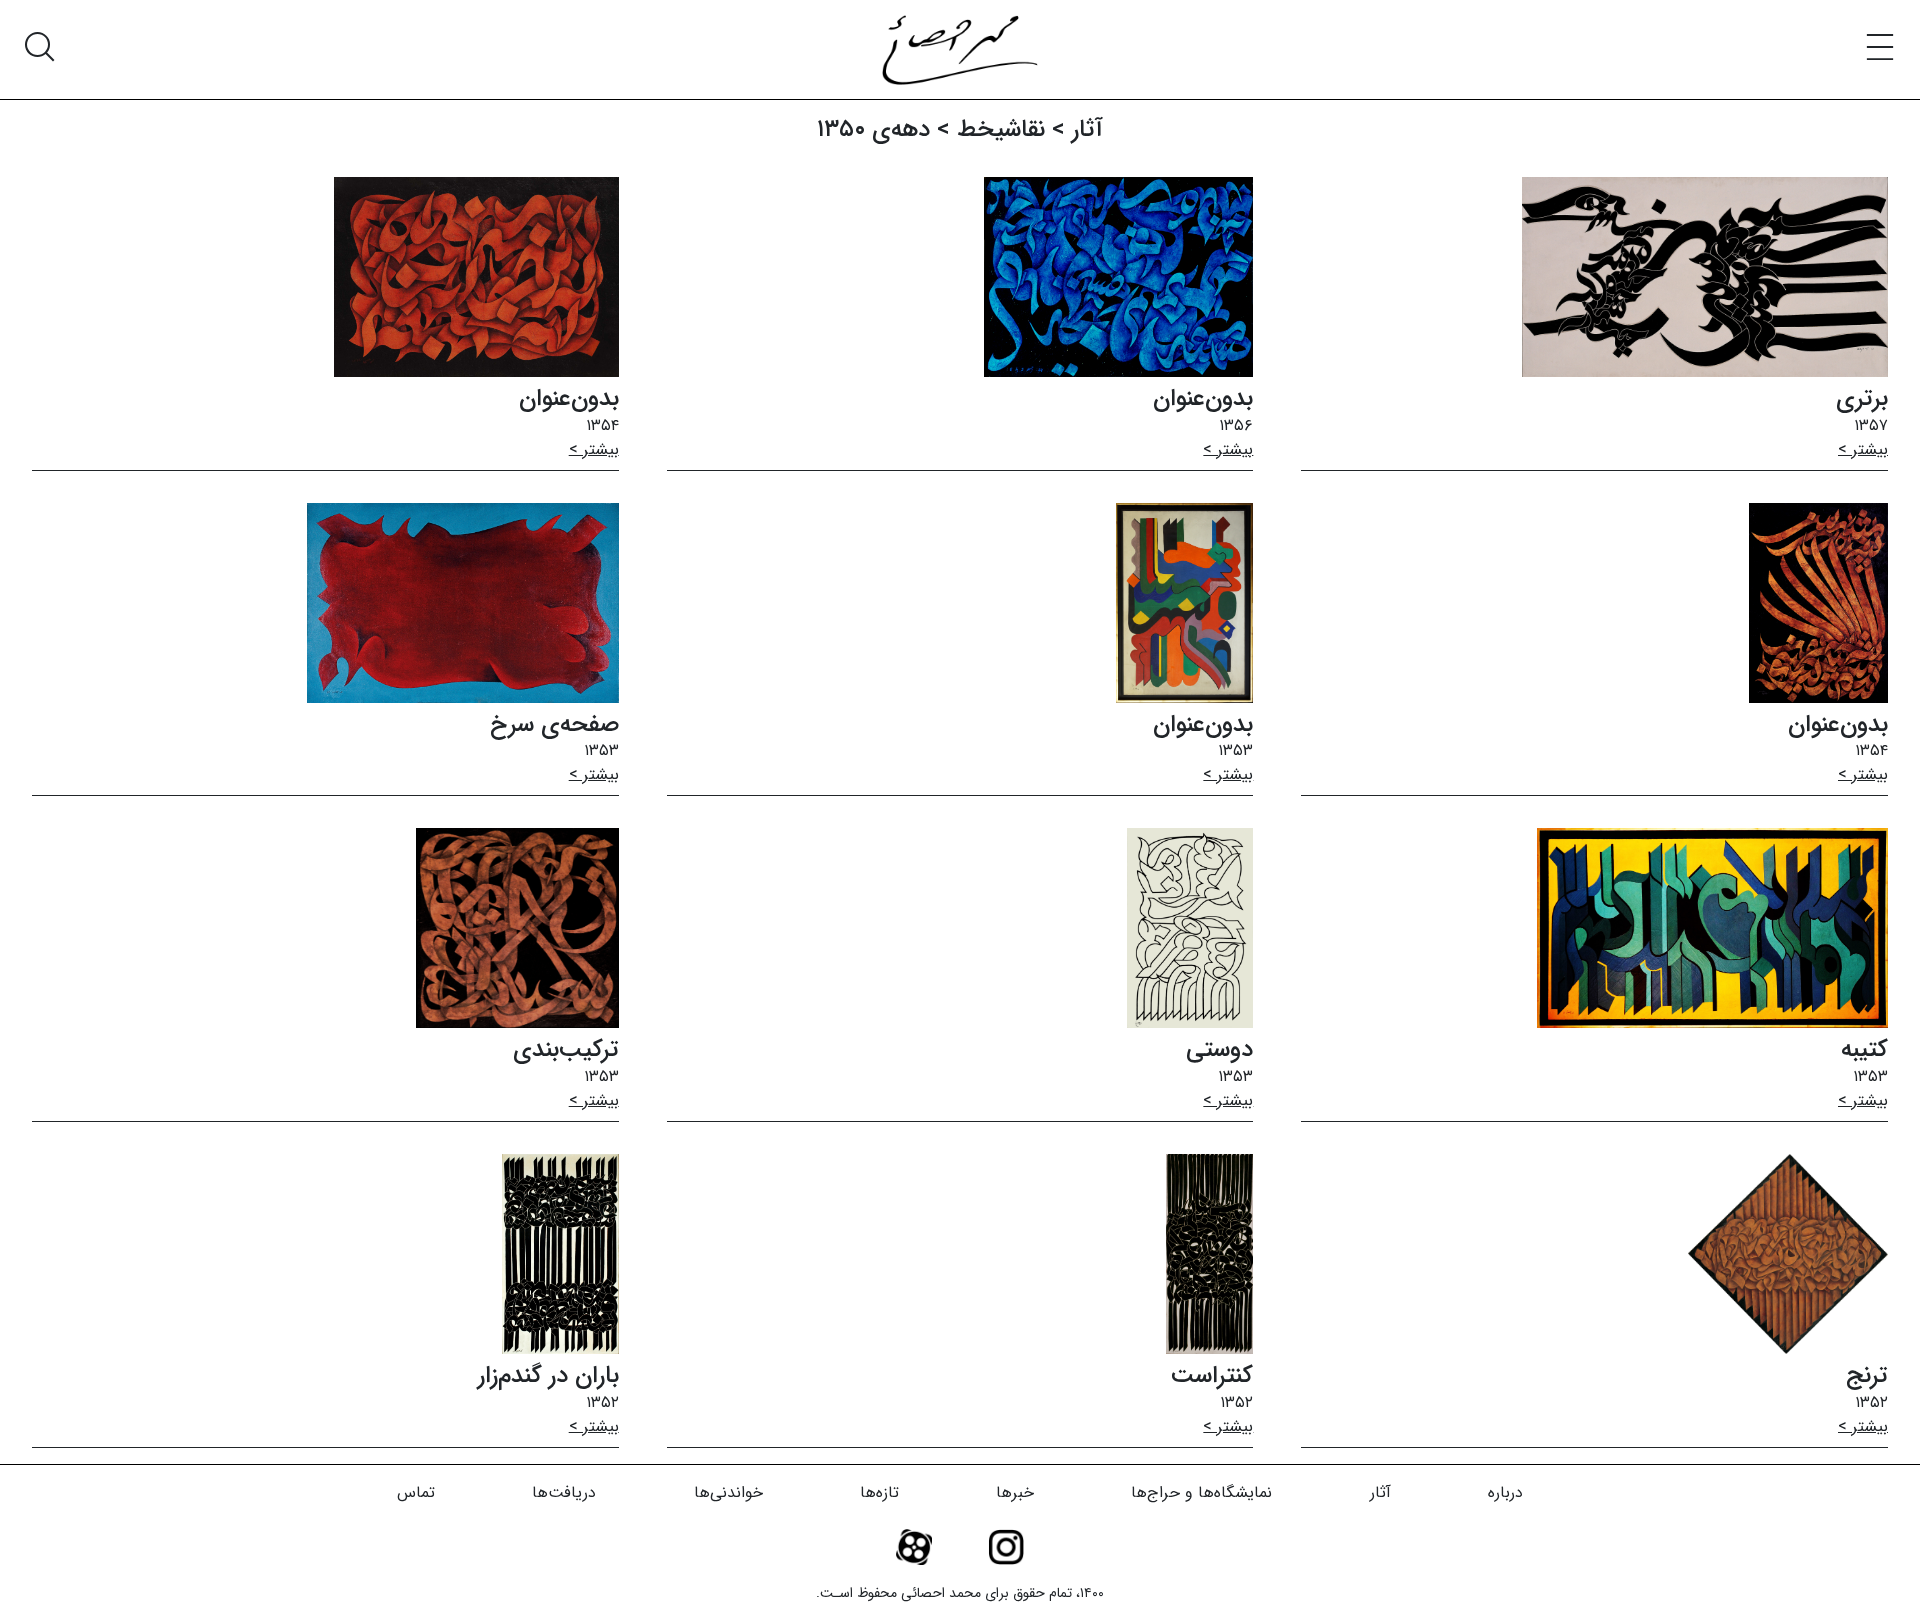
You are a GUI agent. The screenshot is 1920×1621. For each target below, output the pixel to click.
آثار (1380, 1492)
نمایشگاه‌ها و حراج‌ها (1201, 1492)
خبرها (1015, 1492)
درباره (1505, 1492)
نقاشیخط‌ (1001, 130)
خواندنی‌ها (728, 1492)
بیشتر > (1863, 449)
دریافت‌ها (564, 1492)
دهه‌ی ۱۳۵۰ (873, 130)
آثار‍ (1087, 130)
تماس (416, 1492)
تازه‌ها (879, 1492)
